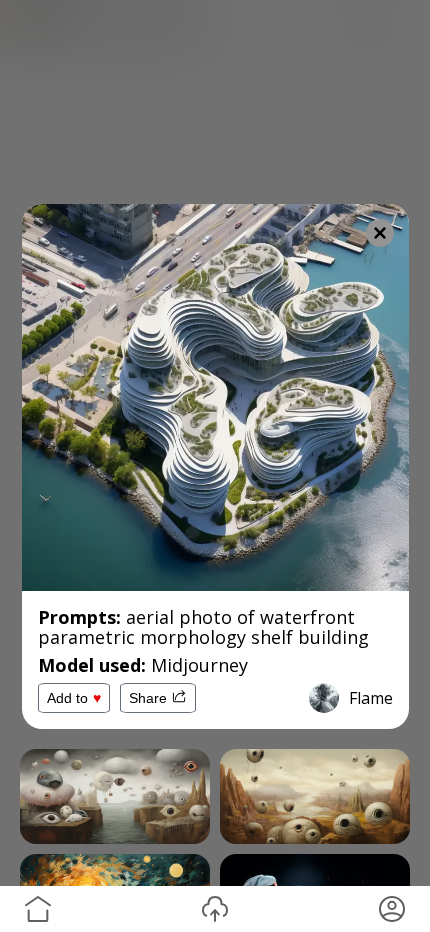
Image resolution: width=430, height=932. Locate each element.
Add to (74, 698)
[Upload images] (215, 909)
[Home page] (38, 909)
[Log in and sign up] (392, 909)
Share (148, 698)
